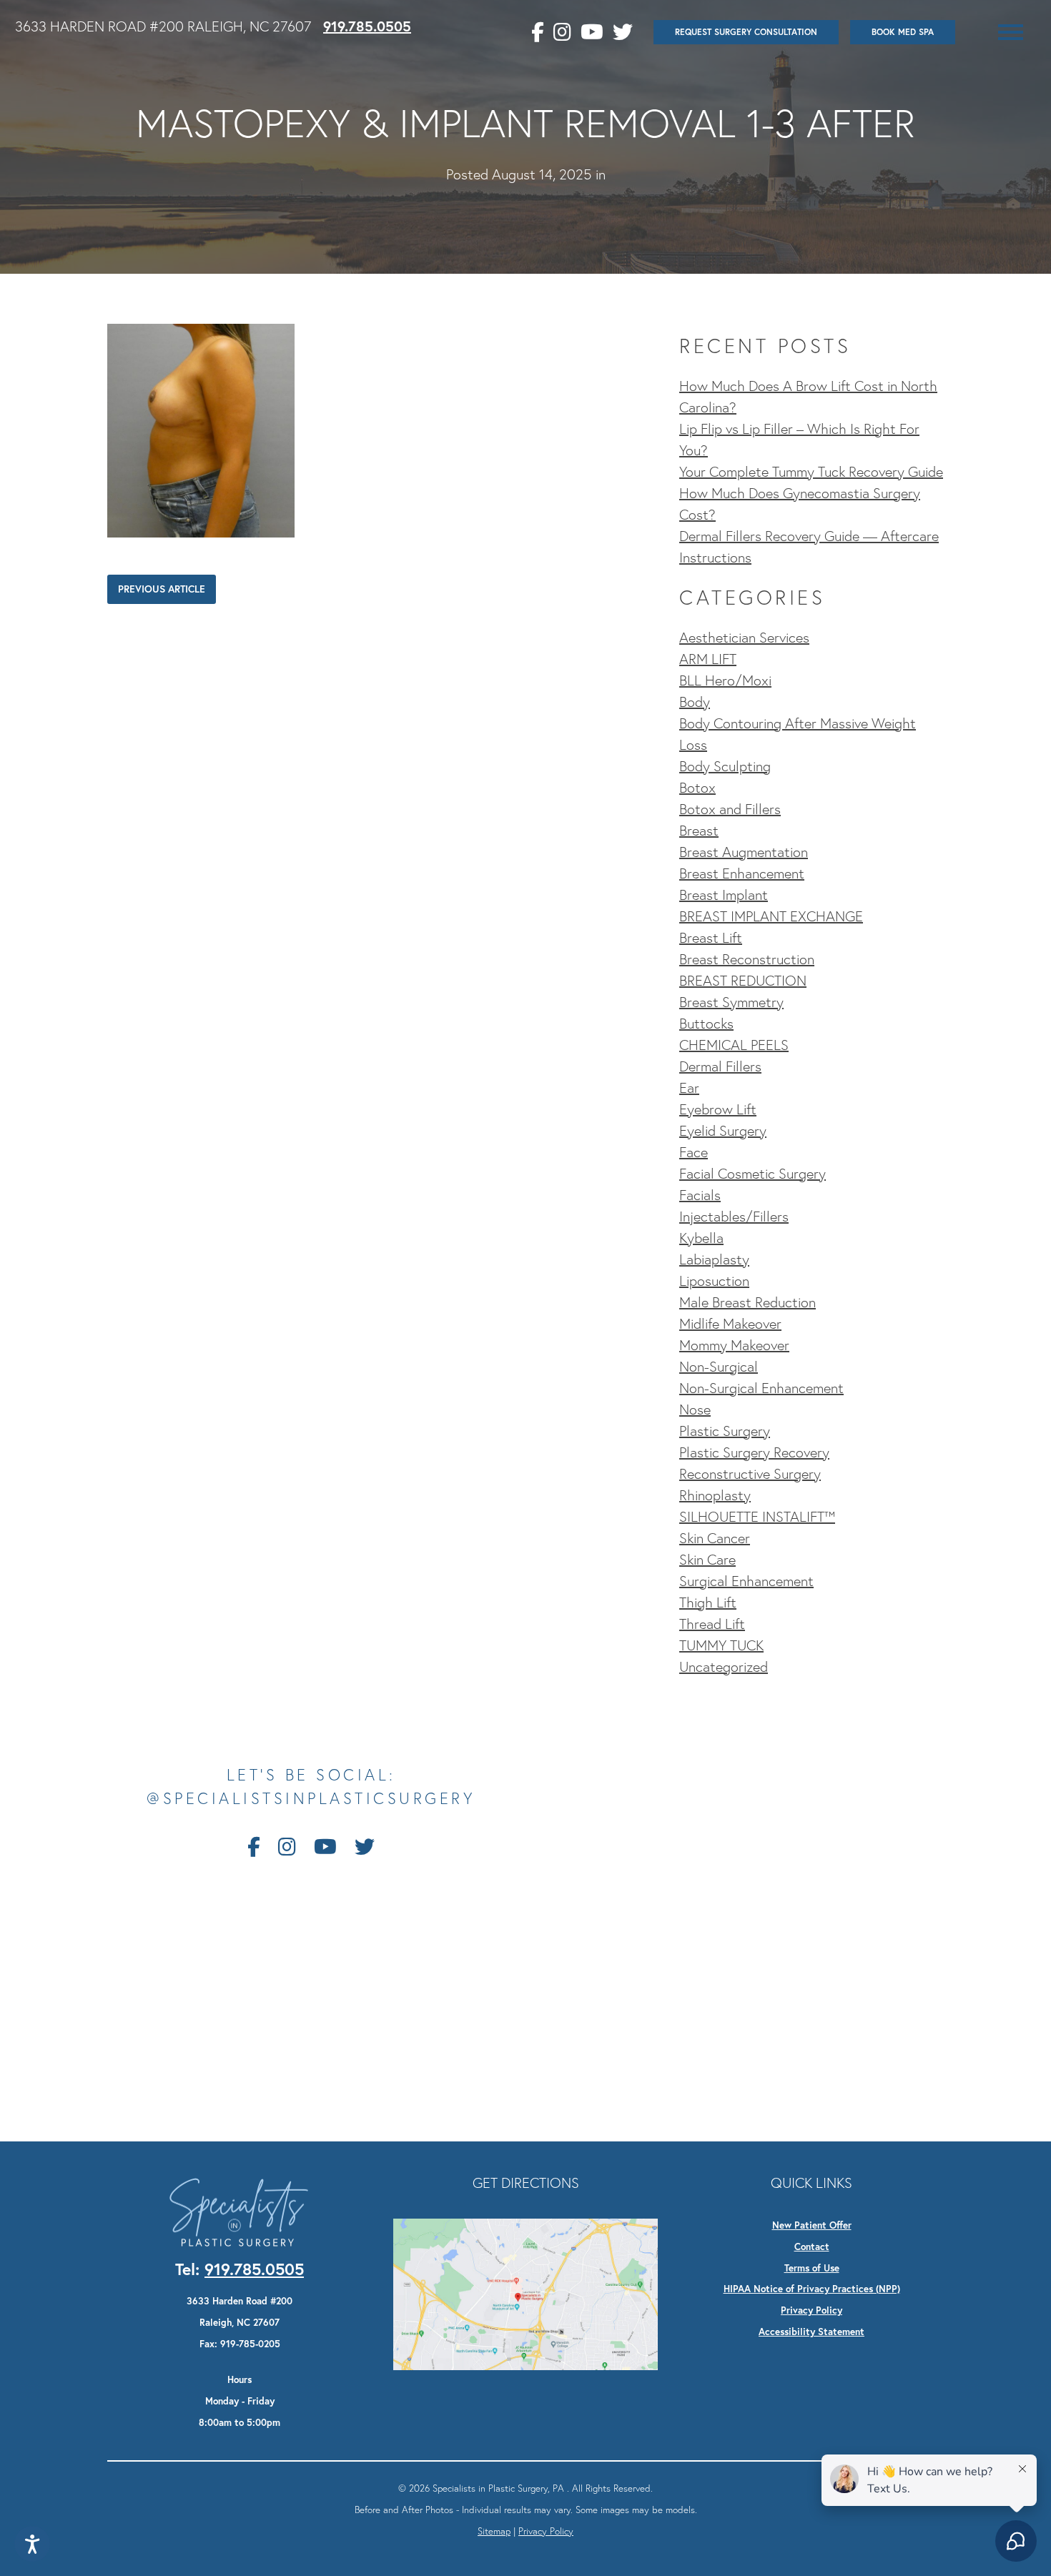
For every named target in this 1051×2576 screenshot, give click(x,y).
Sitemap (494, 2531)
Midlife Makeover (730, 1324)
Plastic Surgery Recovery (754, 1452)
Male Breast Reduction (747, 1302)
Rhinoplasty (715, 1495)
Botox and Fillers (730, 809)
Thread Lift (712, 1624)
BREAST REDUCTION (743, 981)
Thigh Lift (708, 1602)
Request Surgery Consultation (746, 32)
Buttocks (706, 1024)
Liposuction (714, 1281)
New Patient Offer (812, 2225)
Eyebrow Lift (718, 1109)
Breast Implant (724, 895)
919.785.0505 (367, 26)
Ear (689, 1088)
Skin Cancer (715, 1538)
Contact (812, 2246)
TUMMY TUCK (721, 1645)
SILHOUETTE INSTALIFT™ (757, 1517)
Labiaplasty (714, 1259)
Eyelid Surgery (723, 1131)
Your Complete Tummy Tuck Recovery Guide (811, 472)
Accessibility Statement (811, 2332)
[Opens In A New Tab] (525, 2292)
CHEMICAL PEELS (734, 1045)
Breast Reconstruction (747, 959)
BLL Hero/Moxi (725, 680)
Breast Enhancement (742, 873)
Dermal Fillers (720, 1066)
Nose (695, 1410)
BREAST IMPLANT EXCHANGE (771, 916)
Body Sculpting (725, 766)
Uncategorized (724, 1667)
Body (695, 702)
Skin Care (707, 1560)
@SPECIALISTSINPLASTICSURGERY (311, 1799)
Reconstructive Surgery (750, 1474)
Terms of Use (812, 2268)
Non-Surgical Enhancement (761, 1388)
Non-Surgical (719, 1367)
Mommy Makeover (734, 1345)
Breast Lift (711, 938)
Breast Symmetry (731, 1002)
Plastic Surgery (725, 1431)
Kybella (701, 1238)
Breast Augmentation (744, 852)
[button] (1011, 32)
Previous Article (162, 589)
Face (694, 1152)
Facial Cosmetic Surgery (753, 1174)
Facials (700, 1195)
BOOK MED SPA (903, 32)
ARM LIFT (708, 659)
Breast (699, 831)
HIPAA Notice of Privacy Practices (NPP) (812, 2289)
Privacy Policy (811, 2310)
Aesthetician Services (744, 638)
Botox (697, 788)
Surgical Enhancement (746, 1581)
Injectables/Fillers (734, 1217)
